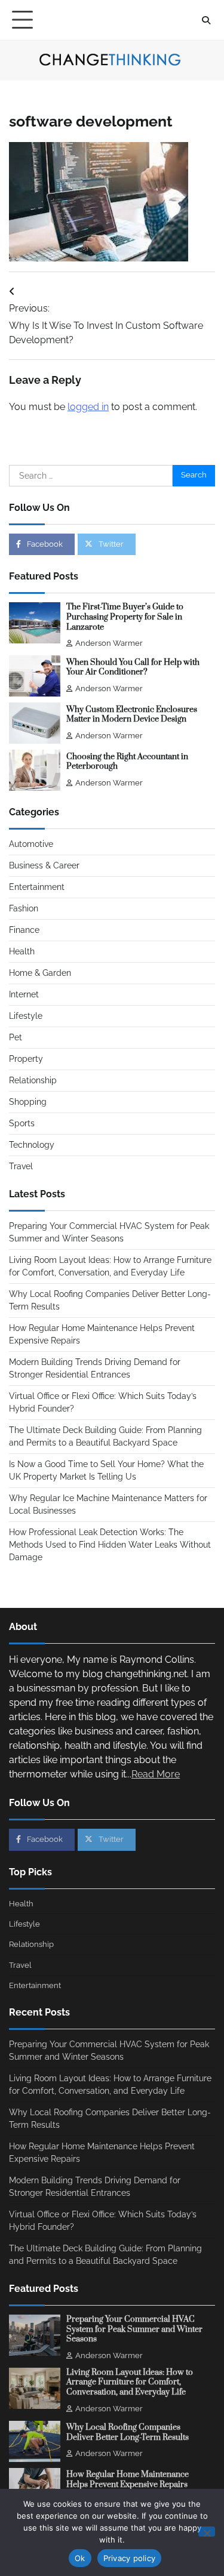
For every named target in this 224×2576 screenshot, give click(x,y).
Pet (16, 1037)
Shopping (28, 1102)
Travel (21, 1166)
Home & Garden (40, 973)
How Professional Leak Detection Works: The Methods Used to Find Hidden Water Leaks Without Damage (110, 1545)
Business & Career (44, 865)
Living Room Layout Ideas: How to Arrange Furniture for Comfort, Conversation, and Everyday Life (130, 2382)
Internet (24, 994)
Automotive (31, 844)
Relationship (33, 1080)
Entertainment (37, 887)
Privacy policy (130, 2558)
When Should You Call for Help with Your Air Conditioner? (133, 668)
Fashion (24, 908)
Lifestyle (26, 1016)
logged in (88, 407)
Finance (24, 930)
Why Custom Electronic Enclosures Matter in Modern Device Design (132, 715)
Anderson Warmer (109, 643)
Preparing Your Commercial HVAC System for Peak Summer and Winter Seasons (134, 2329)
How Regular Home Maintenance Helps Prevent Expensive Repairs (128, 2480)
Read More (156, 1774)
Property (26, 1059)
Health (22, 951)
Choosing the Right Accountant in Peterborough (127, 762)
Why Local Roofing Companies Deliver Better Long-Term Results (128, 2432)
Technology (32, 1145)
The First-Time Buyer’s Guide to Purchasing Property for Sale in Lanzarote (125, 617)
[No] (207, 2532)
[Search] (206, 20)
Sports (22, 1123)
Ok (80, 2558)
